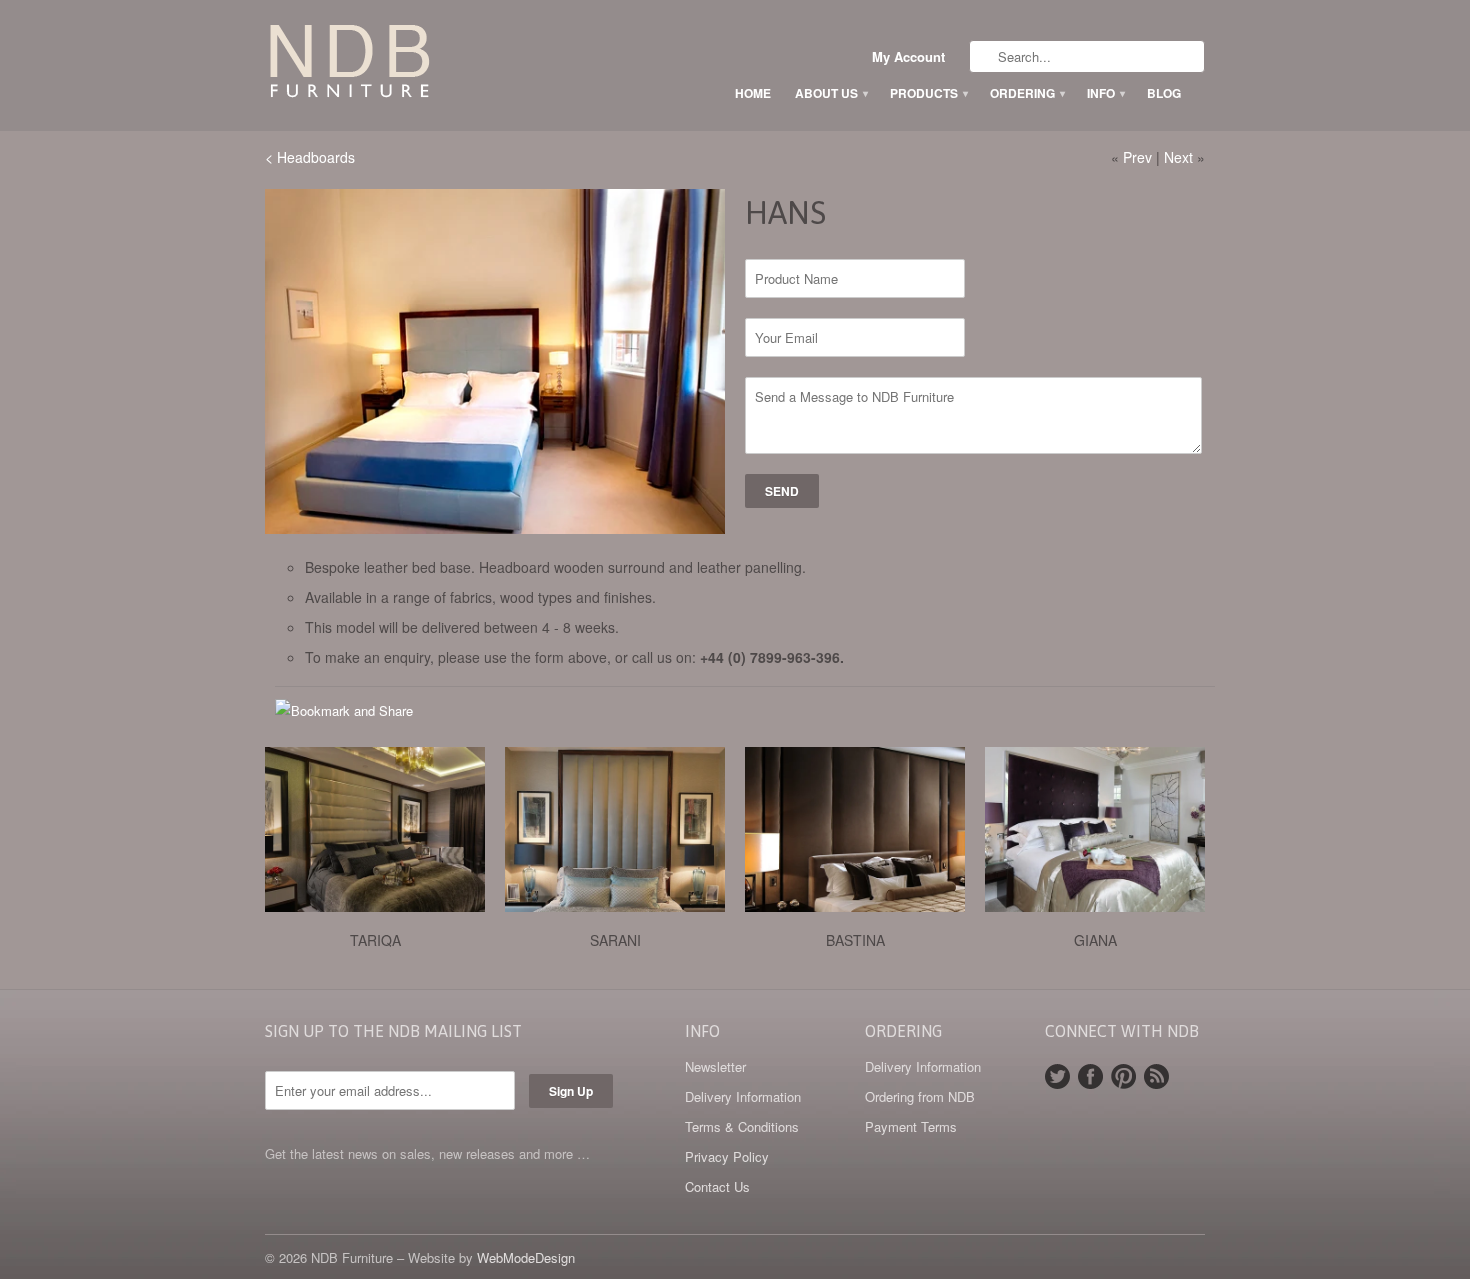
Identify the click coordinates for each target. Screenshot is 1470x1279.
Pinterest (1123, 1076)
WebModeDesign (526, 1257)
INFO (1105, 93)
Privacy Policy (727, 1156)
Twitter (1057, 1076)
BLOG (1164, 93)
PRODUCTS (928, 93)
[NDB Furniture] (415, 65)
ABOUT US (830, 93)
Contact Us (717, 1186)
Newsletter (715, 1066)
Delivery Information (743, 1096)
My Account (908, 57)
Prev (1137, 157)
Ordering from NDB (920, 1096)
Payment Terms (911, 1126)
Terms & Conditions (742, 1126)
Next (1178, 157)
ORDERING (1026, 93)
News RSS (1156, 1076)
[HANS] (495, 361)
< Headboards (310, 157)
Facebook (1090, 1076)
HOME (753, 93)
